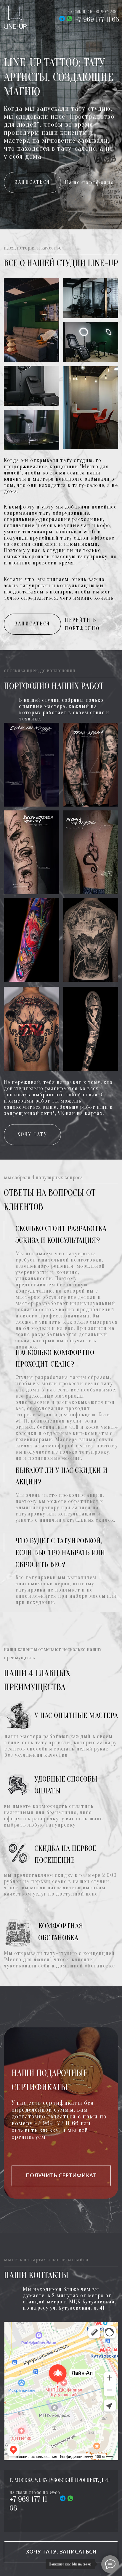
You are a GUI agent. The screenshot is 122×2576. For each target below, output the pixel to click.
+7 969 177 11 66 (97, 19)
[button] (32, 182)
